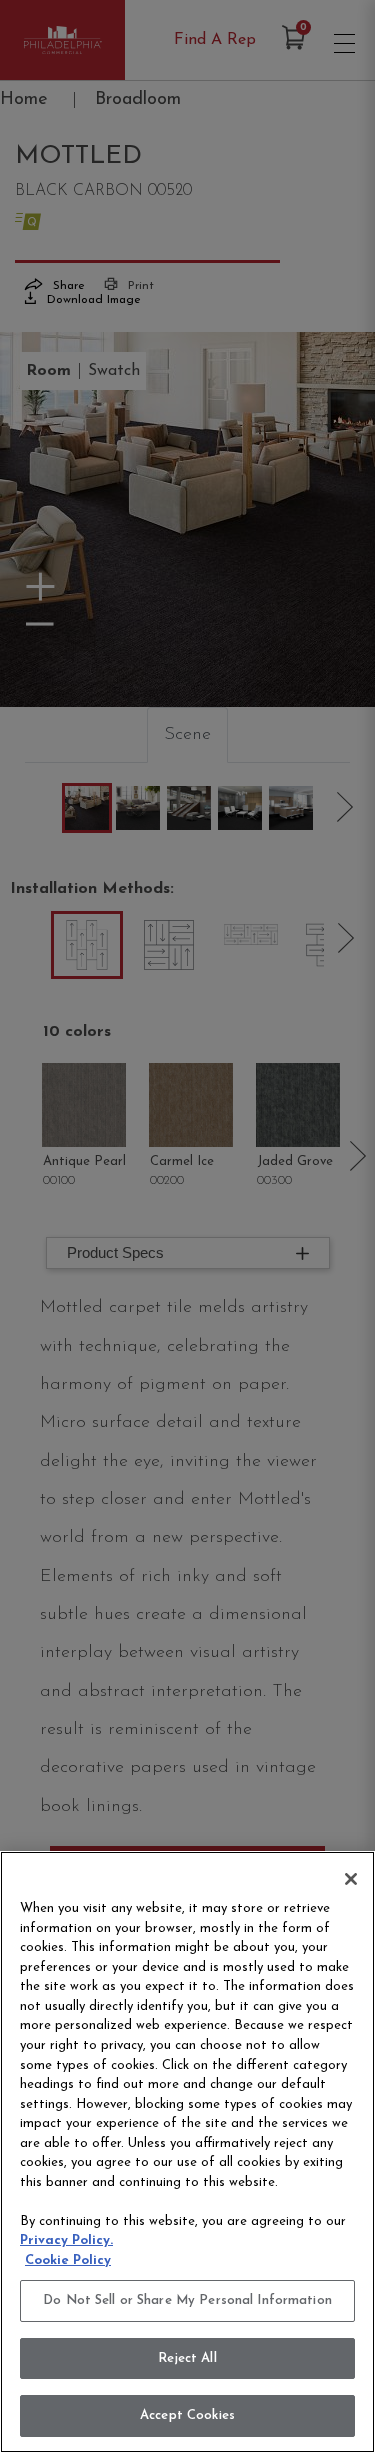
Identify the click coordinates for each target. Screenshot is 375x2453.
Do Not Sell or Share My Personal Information (187, 2300)
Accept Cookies (187, 2415)
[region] (187, 2152)
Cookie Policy (68, 2260)
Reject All (187, 2358)
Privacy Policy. (66, 2240)
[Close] (351, 1879)
